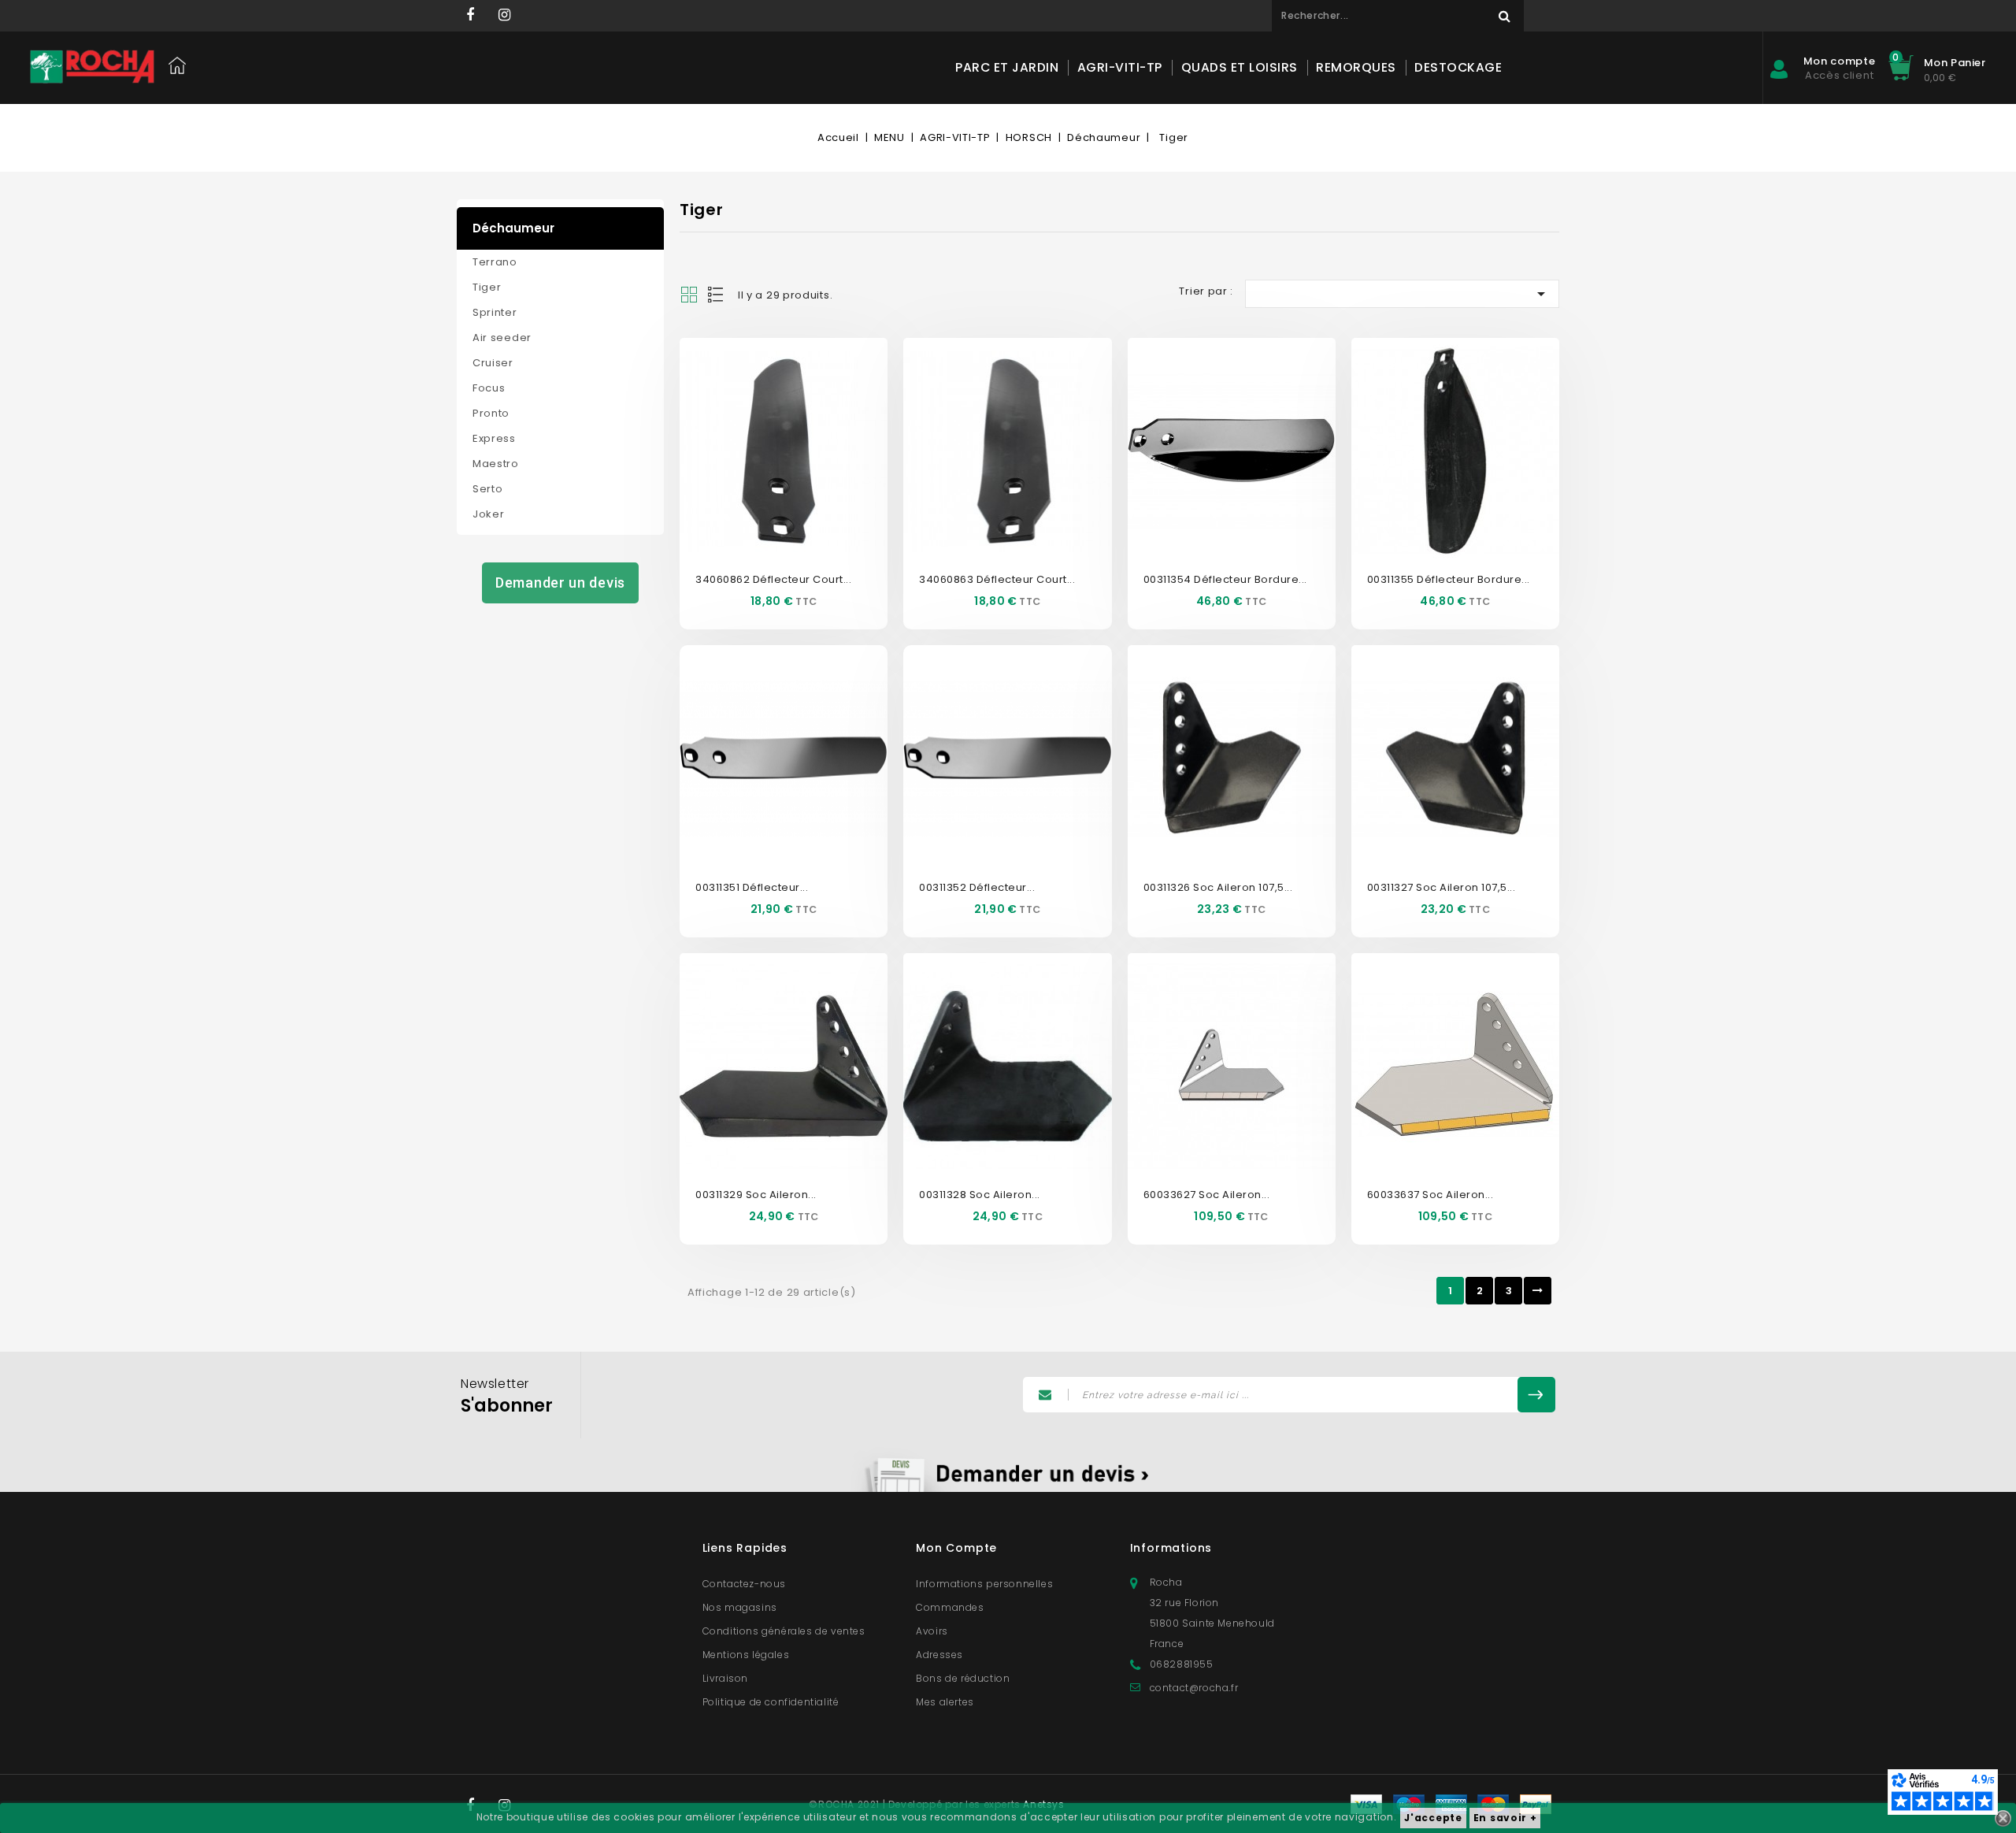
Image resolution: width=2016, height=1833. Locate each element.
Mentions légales (746, 1655)
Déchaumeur (513, 228)
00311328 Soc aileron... (980, 1195)
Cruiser (493, 363)
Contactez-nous (744, 1584)
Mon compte (956, 1548)
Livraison (725, 1678)
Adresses (939, 1655)
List (717, 295)
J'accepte (1433, 1818)
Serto (488, 489)
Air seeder (502, 338)
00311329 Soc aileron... (756, 1195)
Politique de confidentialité (771, 1702)
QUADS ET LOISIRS (1240, 67)
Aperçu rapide (766, 425)
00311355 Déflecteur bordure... (1449, 579)
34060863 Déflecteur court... (997, 579)
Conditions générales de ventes (784, 1631)
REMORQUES (1356, 67)
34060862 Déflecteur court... (773, 579)
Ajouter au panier (801, 472)
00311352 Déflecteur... (977, 887)
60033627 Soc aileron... (1207, 1195)
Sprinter (495, 312)
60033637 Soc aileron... (1430, 1195)
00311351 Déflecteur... (752, 887)
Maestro (496, 464)
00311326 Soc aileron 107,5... (1218, 887)
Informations (1171, 1548)
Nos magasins (740, 1607)
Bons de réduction (963, 1678)
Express (494, 438)
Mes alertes (945, 1702)
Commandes (950, 1607)
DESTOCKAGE (1458, 67)
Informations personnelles (984, 1584)
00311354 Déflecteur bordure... (1225, 579)
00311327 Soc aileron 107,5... (1442, 887)
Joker (489, 514)
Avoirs (932, 1631)
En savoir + (1505, 1818)
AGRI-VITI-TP (1120, 67)
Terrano (495, 262)
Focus (489, 388)
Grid (689, 295)
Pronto (491, 413)
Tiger (487, 287)
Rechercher (1504, 16)
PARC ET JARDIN (1007, 67)
